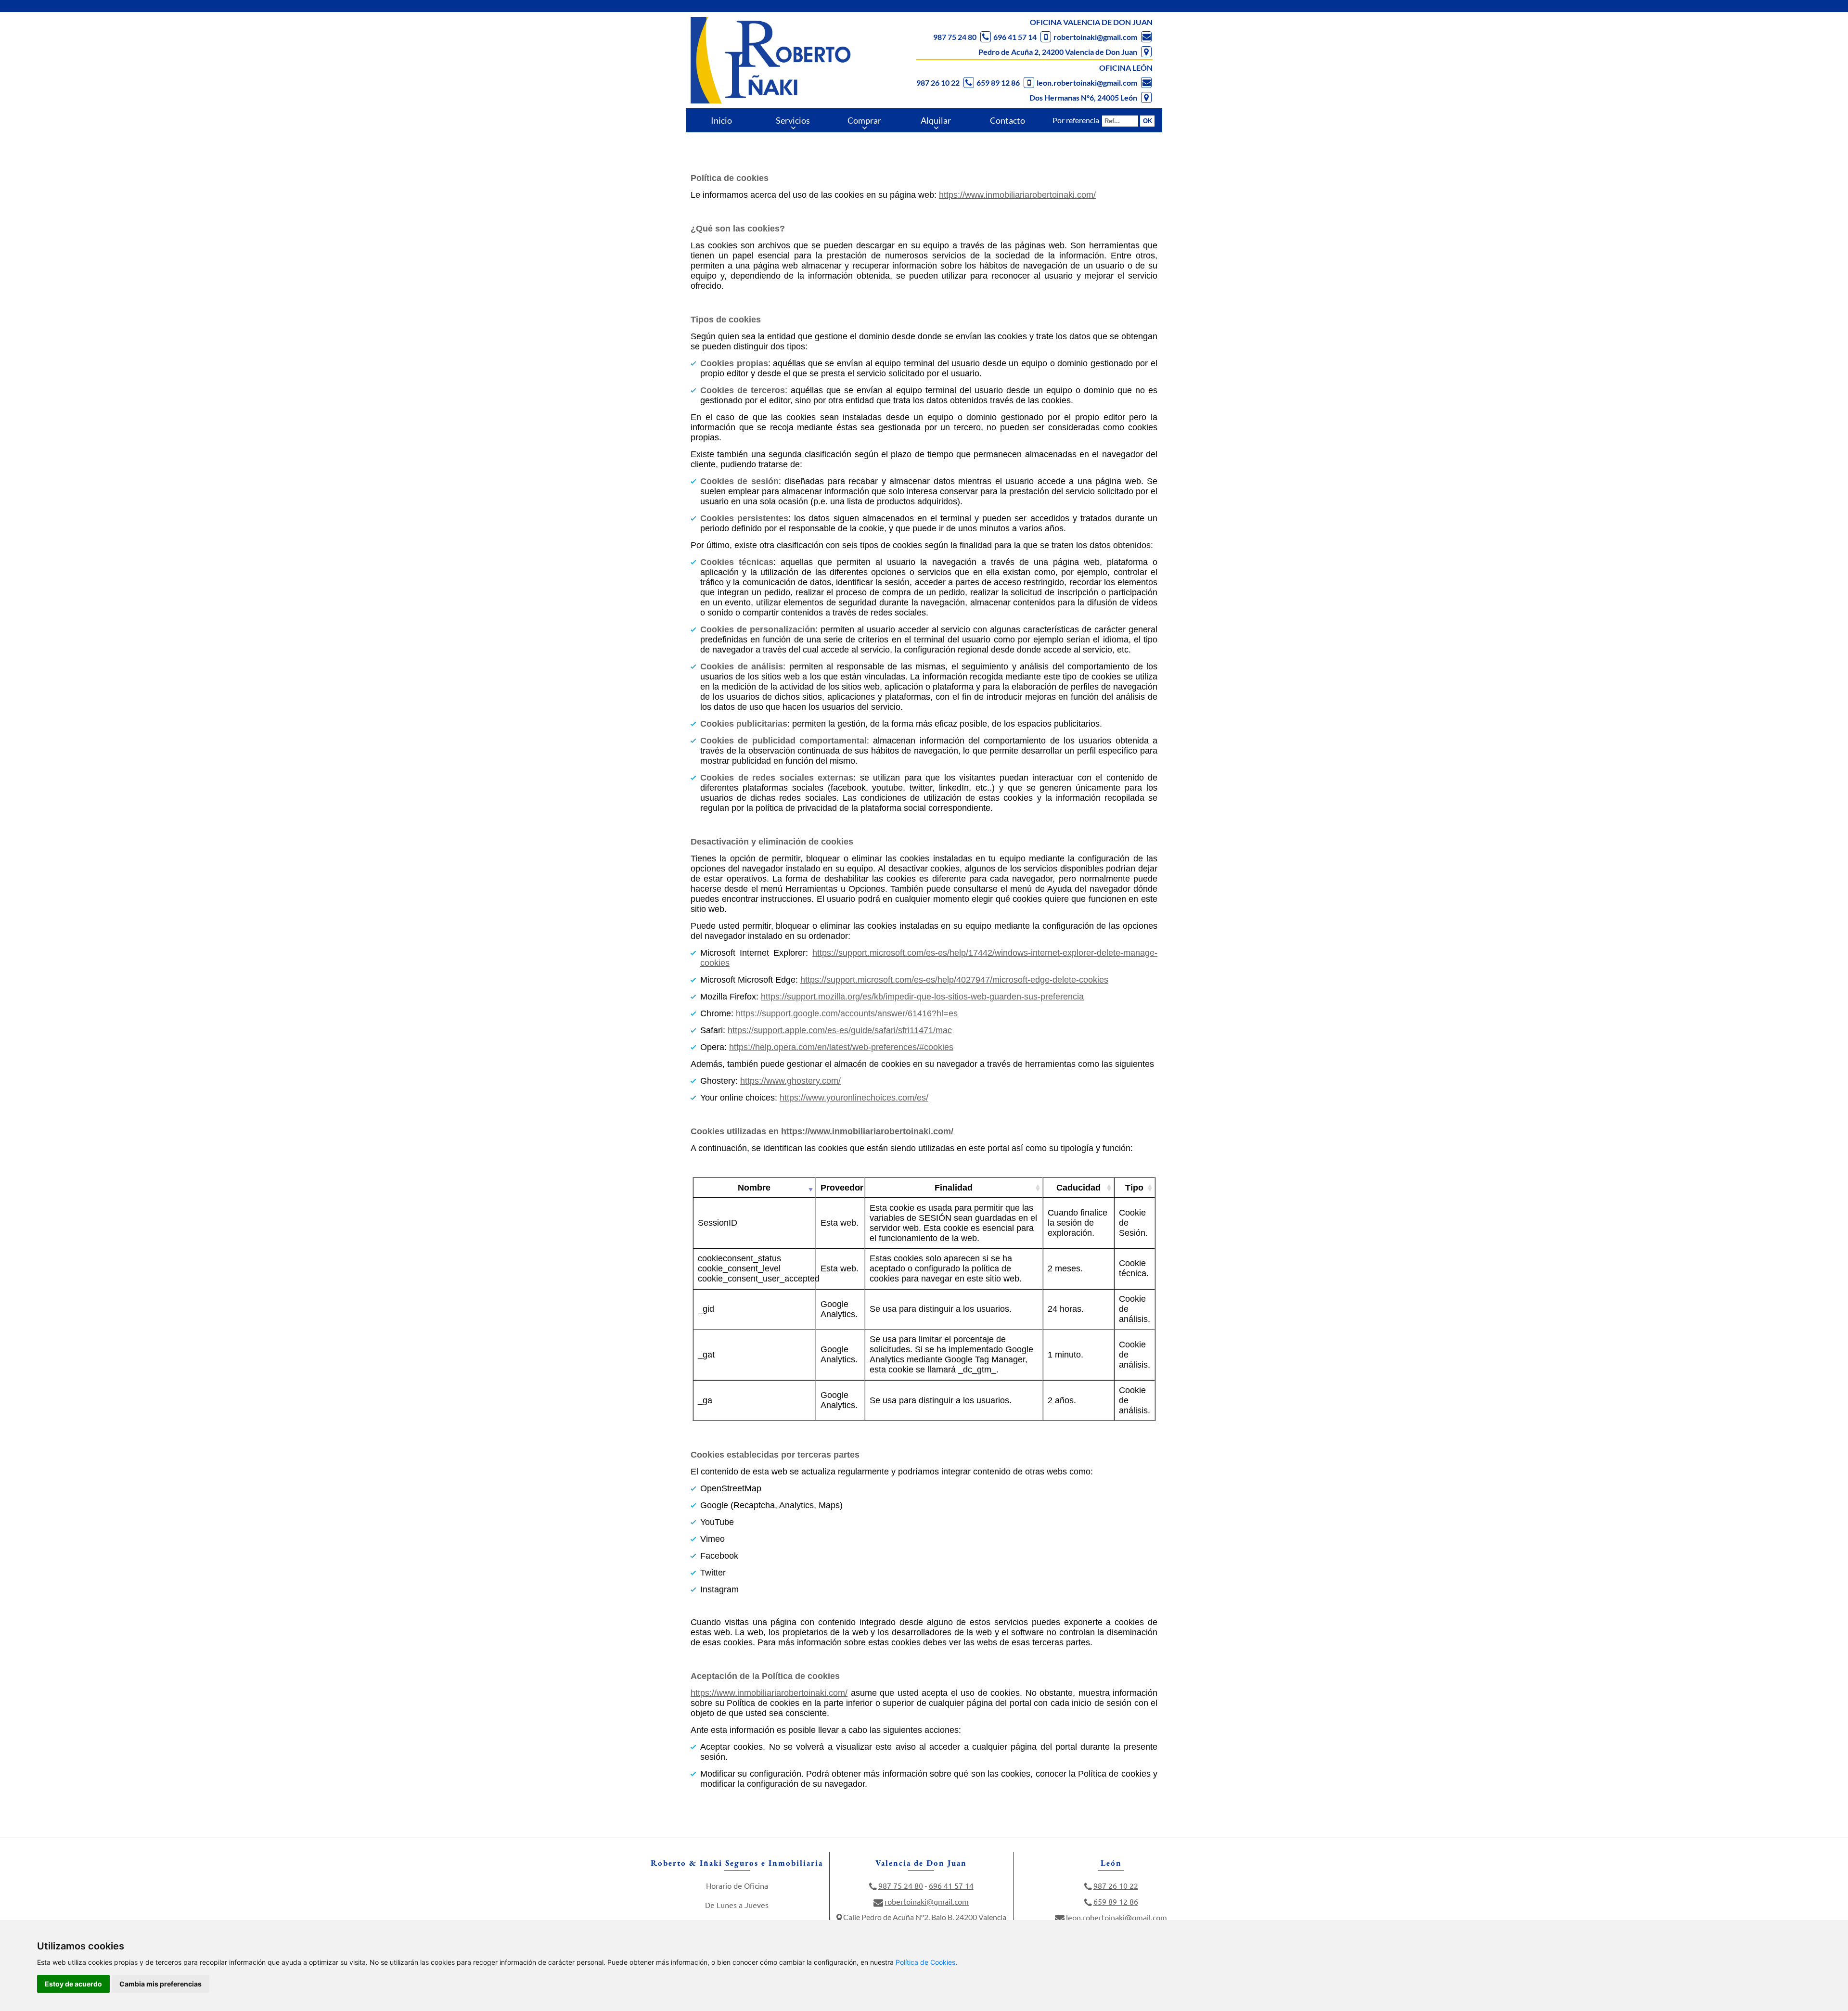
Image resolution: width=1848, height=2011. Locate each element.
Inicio (721, 120)
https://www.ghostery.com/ (790, 1081)
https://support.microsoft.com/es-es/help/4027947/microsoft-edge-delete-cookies (954, 980)
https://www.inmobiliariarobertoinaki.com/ (1017, 195)
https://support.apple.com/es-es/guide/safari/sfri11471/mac (840, 1030)
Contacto (1007, 120)
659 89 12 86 (998, 83)
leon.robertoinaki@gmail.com (1087, 83)
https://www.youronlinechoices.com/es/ (854, 1098)
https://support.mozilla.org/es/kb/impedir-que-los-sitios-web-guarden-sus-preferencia (922, 997)
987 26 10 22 (938, 83)
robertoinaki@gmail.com (1095, 37)
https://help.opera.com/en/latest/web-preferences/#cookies (841, 1047)
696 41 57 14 (1015, 37)
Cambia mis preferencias (160, 1984)
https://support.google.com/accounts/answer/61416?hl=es (847, 1013)
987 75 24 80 (955, 37)
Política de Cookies (925, 1962)
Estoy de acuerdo (73, 1984)
